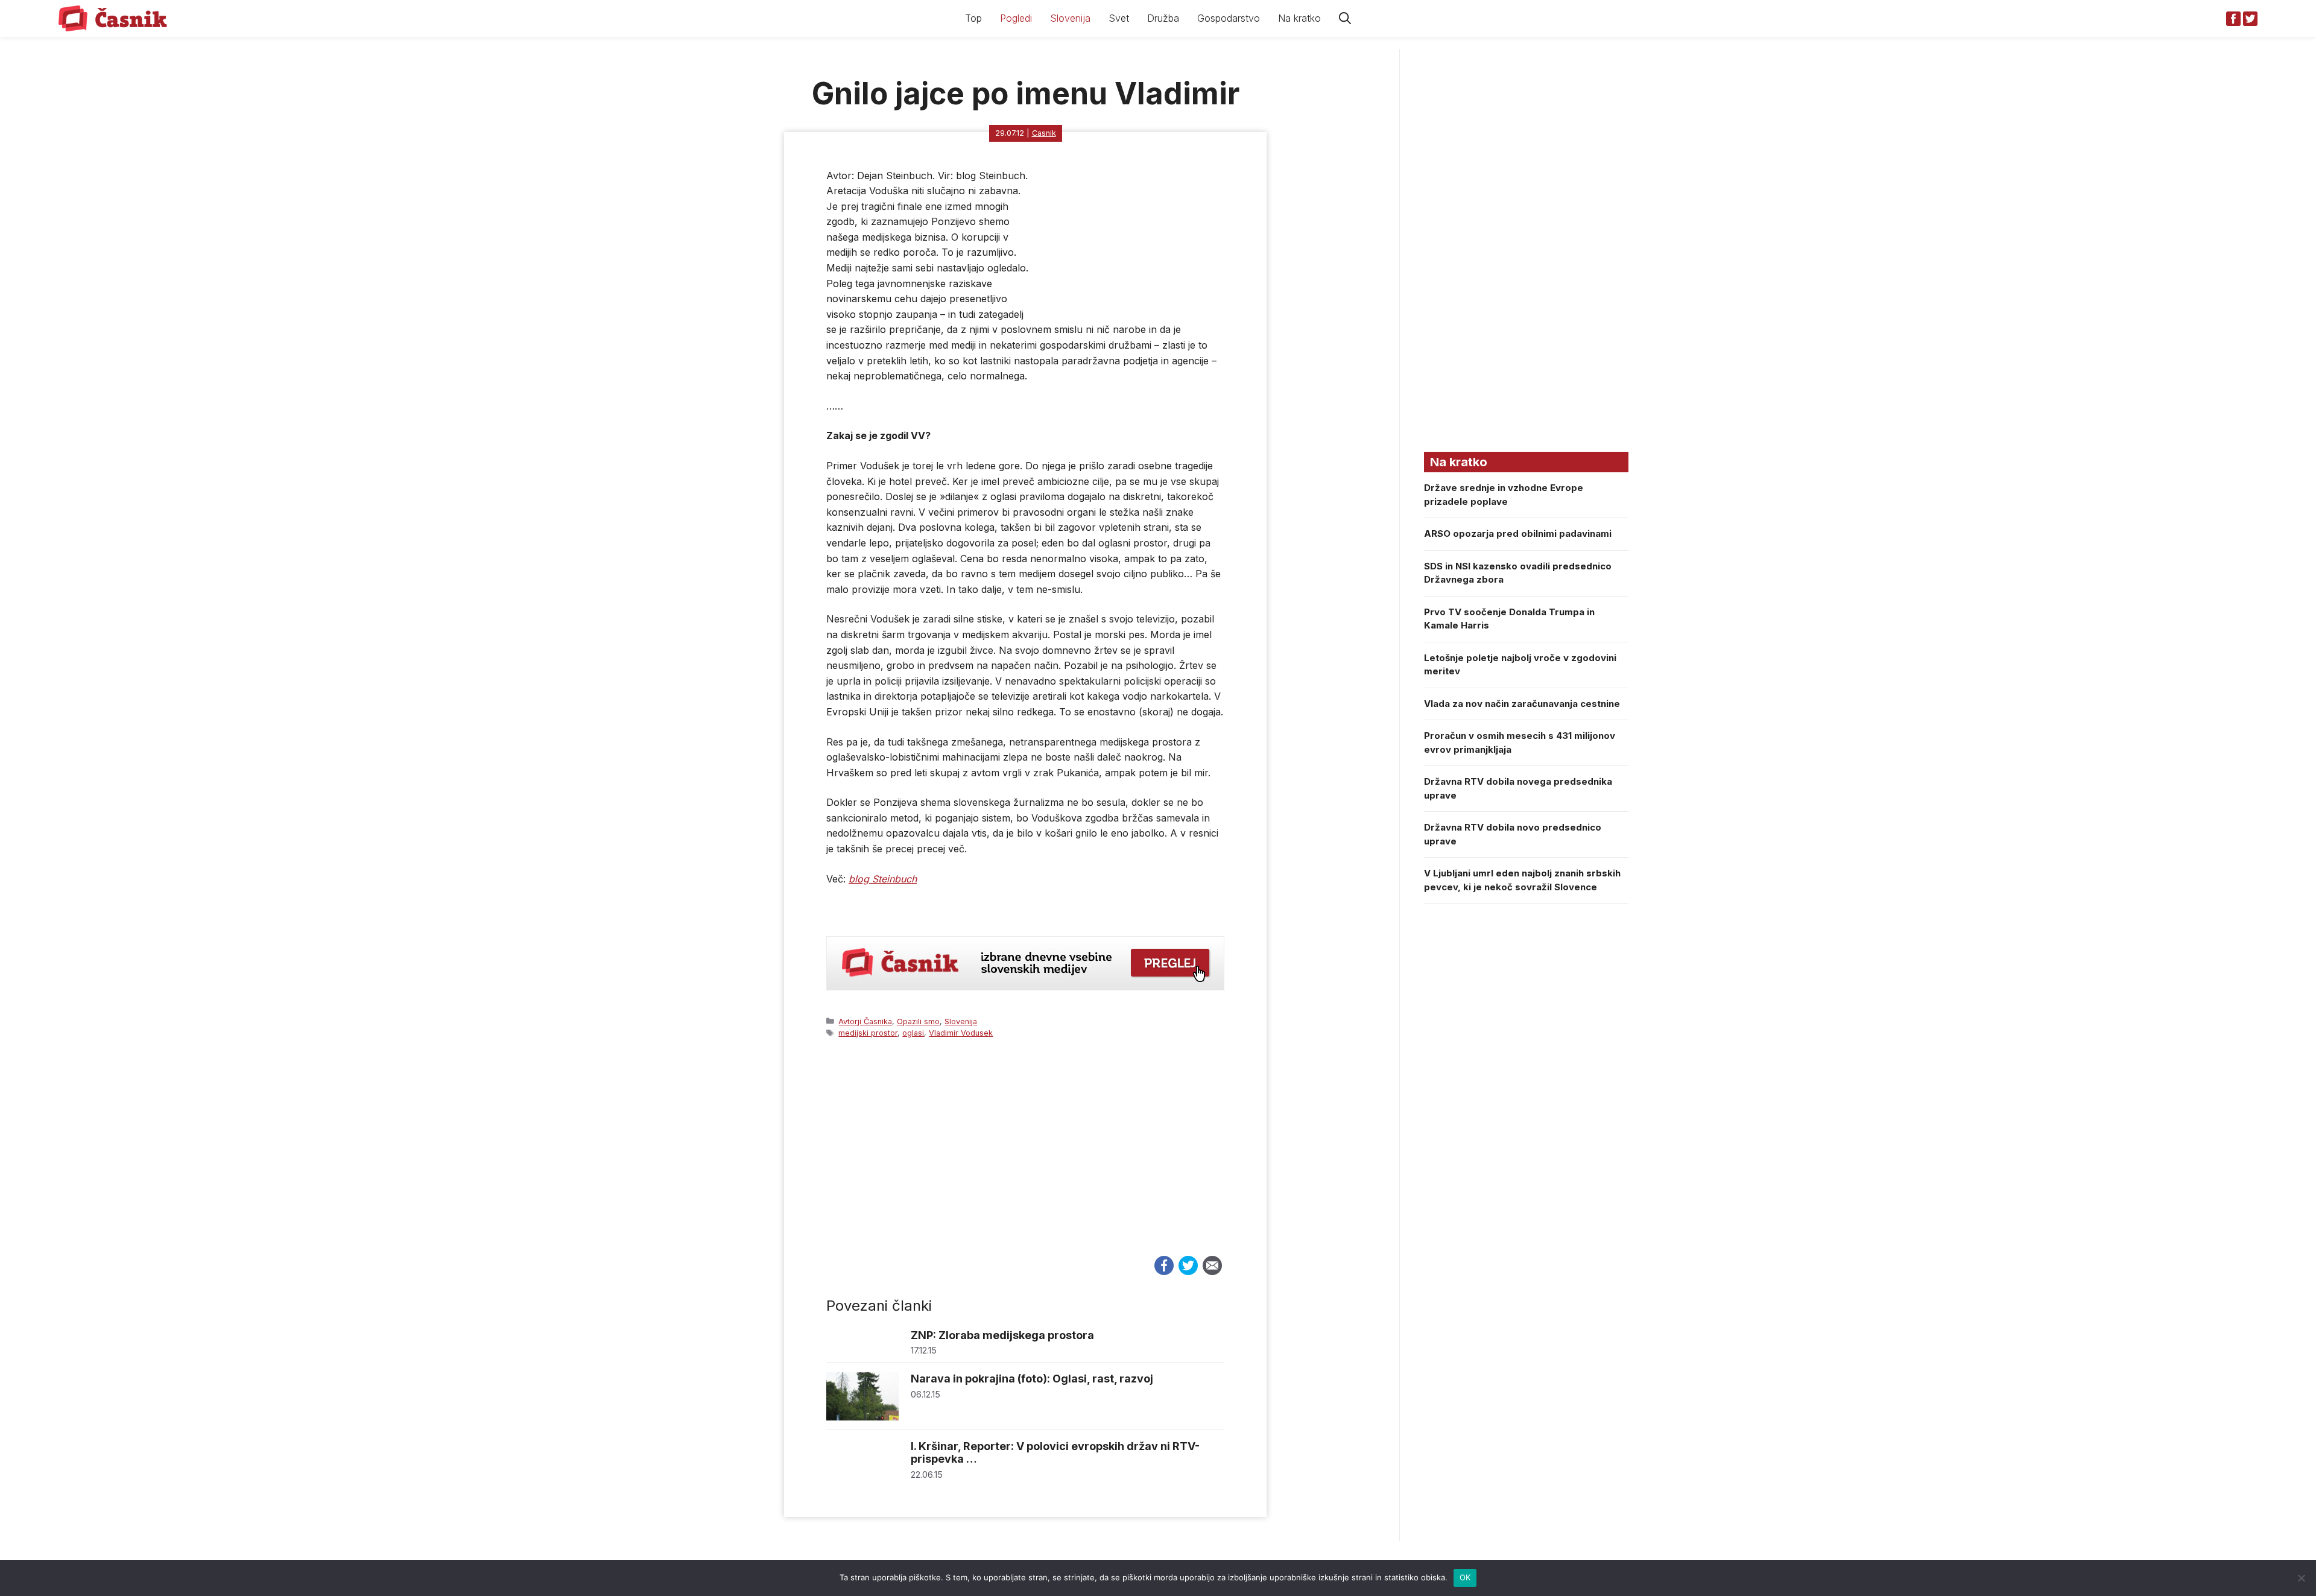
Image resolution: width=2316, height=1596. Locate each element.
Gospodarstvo (1229, 18)
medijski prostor (868, 1033)
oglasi (913, 1033)
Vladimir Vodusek (961, 1033)
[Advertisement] (1025, 1158)
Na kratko (1299, 18)
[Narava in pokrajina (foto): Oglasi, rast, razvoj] (862, 1417)
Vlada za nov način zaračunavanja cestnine (1522, 704)
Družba (1163, 18)
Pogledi (1016, 18)
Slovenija (1070, 18)
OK (1465, 1577)
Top (973, 18)
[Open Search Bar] (1345, 18)
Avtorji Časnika (865, 1021)
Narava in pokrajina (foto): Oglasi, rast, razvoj (1032, 1379)
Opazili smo (918, 1021)
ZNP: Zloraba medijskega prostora (1002, 1335)
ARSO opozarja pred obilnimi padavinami (1518, 534)
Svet (1119, 18)
